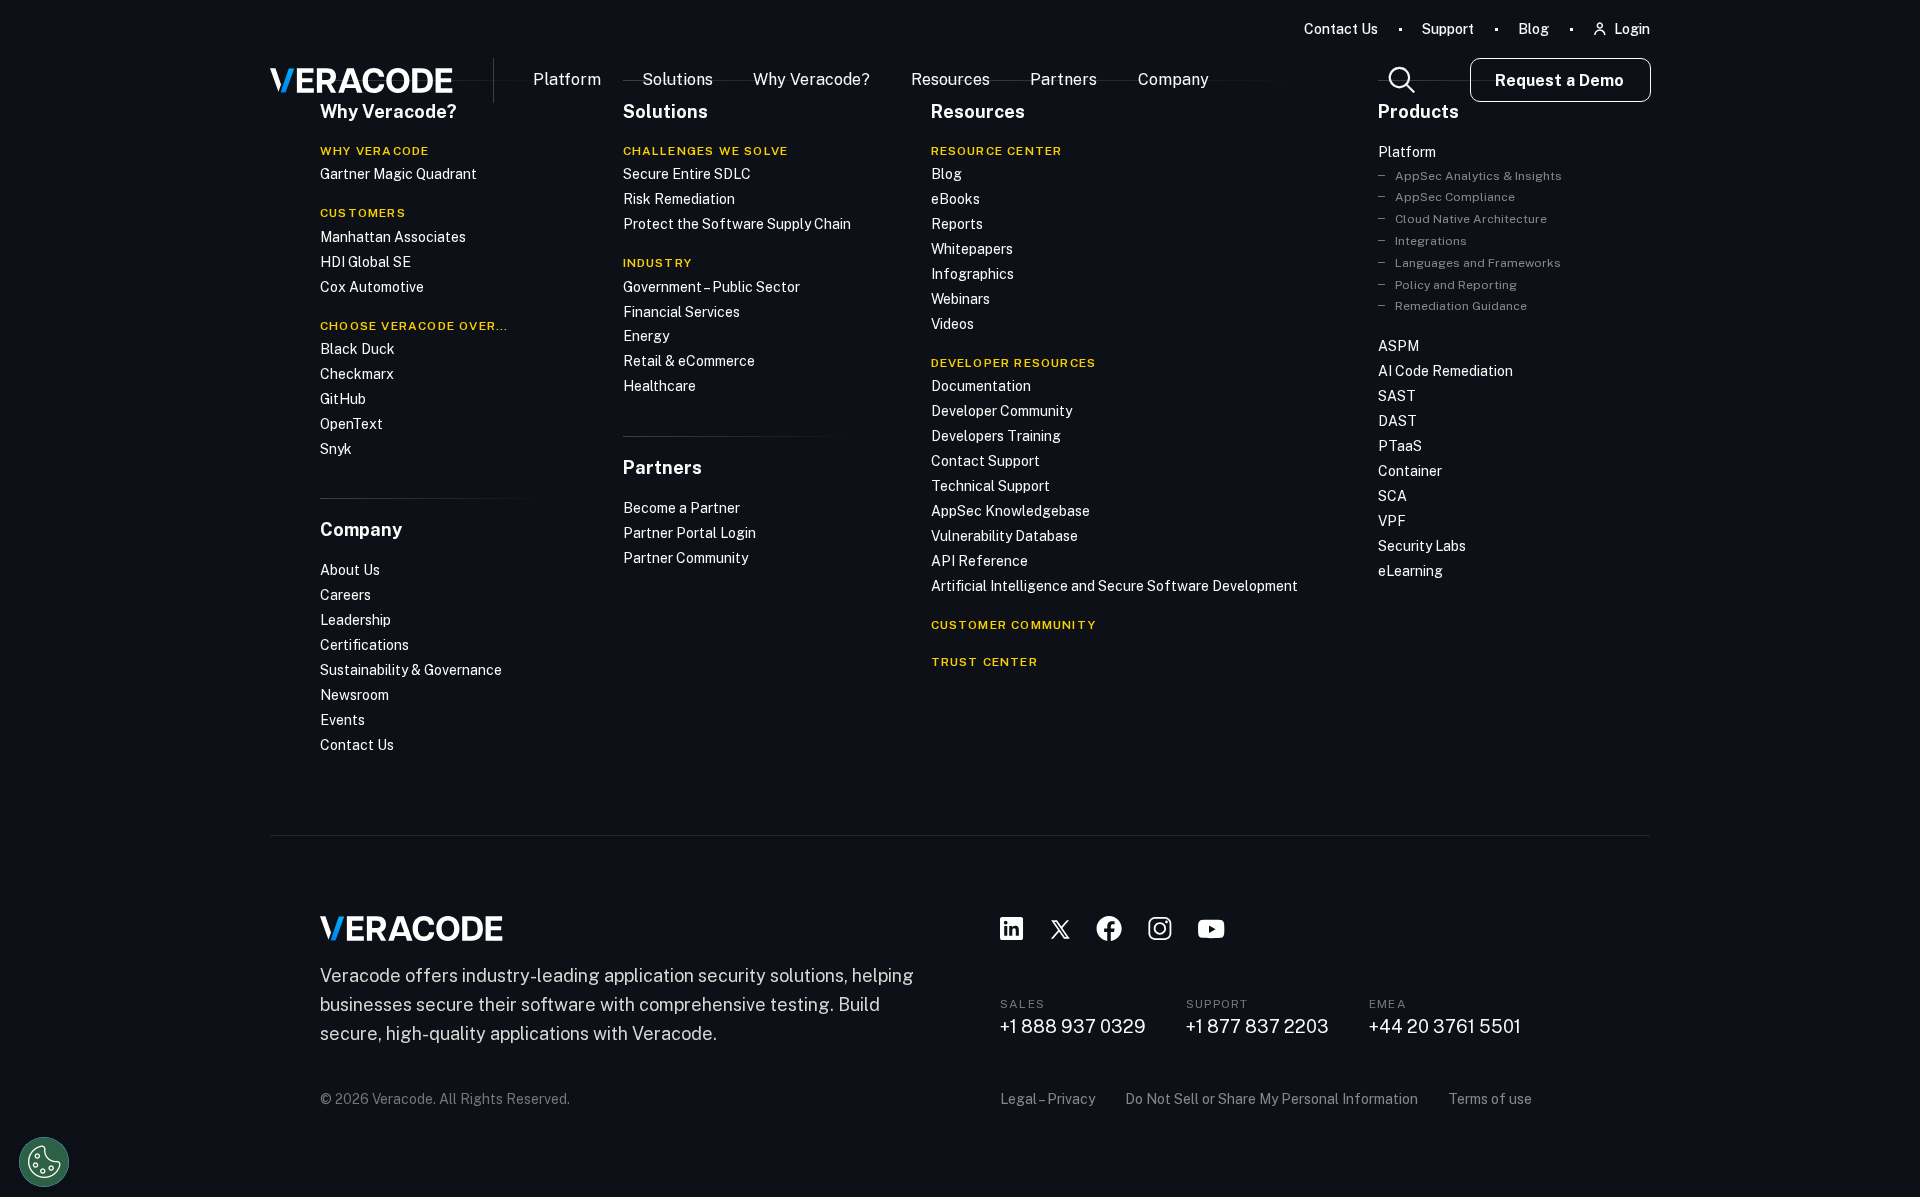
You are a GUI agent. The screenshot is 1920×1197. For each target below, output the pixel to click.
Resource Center (997, 151)
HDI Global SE (365, 262)
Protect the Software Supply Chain (737, 224)
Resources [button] (950, 79)
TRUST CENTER (984, 662)
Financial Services (681, 312)
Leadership (355, 620)
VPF (1392, 521)
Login (1632, 29)
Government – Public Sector (711, 287)
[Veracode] (354, 73)
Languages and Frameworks (1478, 263)
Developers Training (996, 436)
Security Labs (1422, 546)
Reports (957, 224)
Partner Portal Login (689, 533)
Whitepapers (972, 249)
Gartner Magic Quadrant (398, 174)
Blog (1533, 29)
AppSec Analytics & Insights (1478, 176)
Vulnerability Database (1004, 536)
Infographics (972, 274)
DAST (1397, 421)
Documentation (981, 386)
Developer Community (1001, 411)
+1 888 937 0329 (1073, 1027)
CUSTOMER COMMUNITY (1014, 625)
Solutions (677, 79)
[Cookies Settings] (44, 1162)
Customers (363, 213)
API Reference (979, 561)
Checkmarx (357, 374)
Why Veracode (374, 151)
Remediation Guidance (1461, 306)
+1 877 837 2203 (1257, 1027)
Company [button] (1173, 79)
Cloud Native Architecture (1471, 219)
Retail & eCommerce (689, 361)
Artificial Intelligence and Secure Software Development (1114, 586)
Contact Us (1341, 29)
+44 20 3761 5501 (1445, 1027)
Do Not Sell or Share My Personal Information (1271, 1099)
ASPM (1398, 346)
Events (342, 720)
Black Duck (357, 349)
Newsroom (354, 695)
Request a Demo (1559, 80)
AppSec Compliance (1455, 197)
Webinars (960, 299)
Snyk (336, 449)
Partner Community (685, 558)
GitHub (343, 399)
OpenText (351, 424)
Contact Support (985, 461)
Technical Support (990, 486)
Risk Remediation (679, 199)
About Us (350, 570)
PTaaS (1400, 446)
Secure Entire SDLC (687, 174)
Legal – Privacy (1047, 1099)
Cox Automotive (372, 287)
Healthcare (659, 386)
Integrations (1431, 241)
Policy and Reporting (1456, 285)
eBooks (955, 199)
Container (1410, 471)
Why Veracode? (811, 79)
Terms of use (1490, 1099)
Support (1448, 29)
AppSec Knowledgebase (1010, 511)
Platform (567, 79)
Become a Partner (681, 508)
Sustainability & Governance (411, 670)
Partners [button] (1063, 79)
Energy (646, 336)
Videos (952, 324)
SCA (1392, 496)
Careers (345, 595)
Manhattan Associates (393, 237)
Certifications (364, 645)
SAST (1397, 396)
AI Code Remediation (1445, 371)
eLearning (1410, 571)
